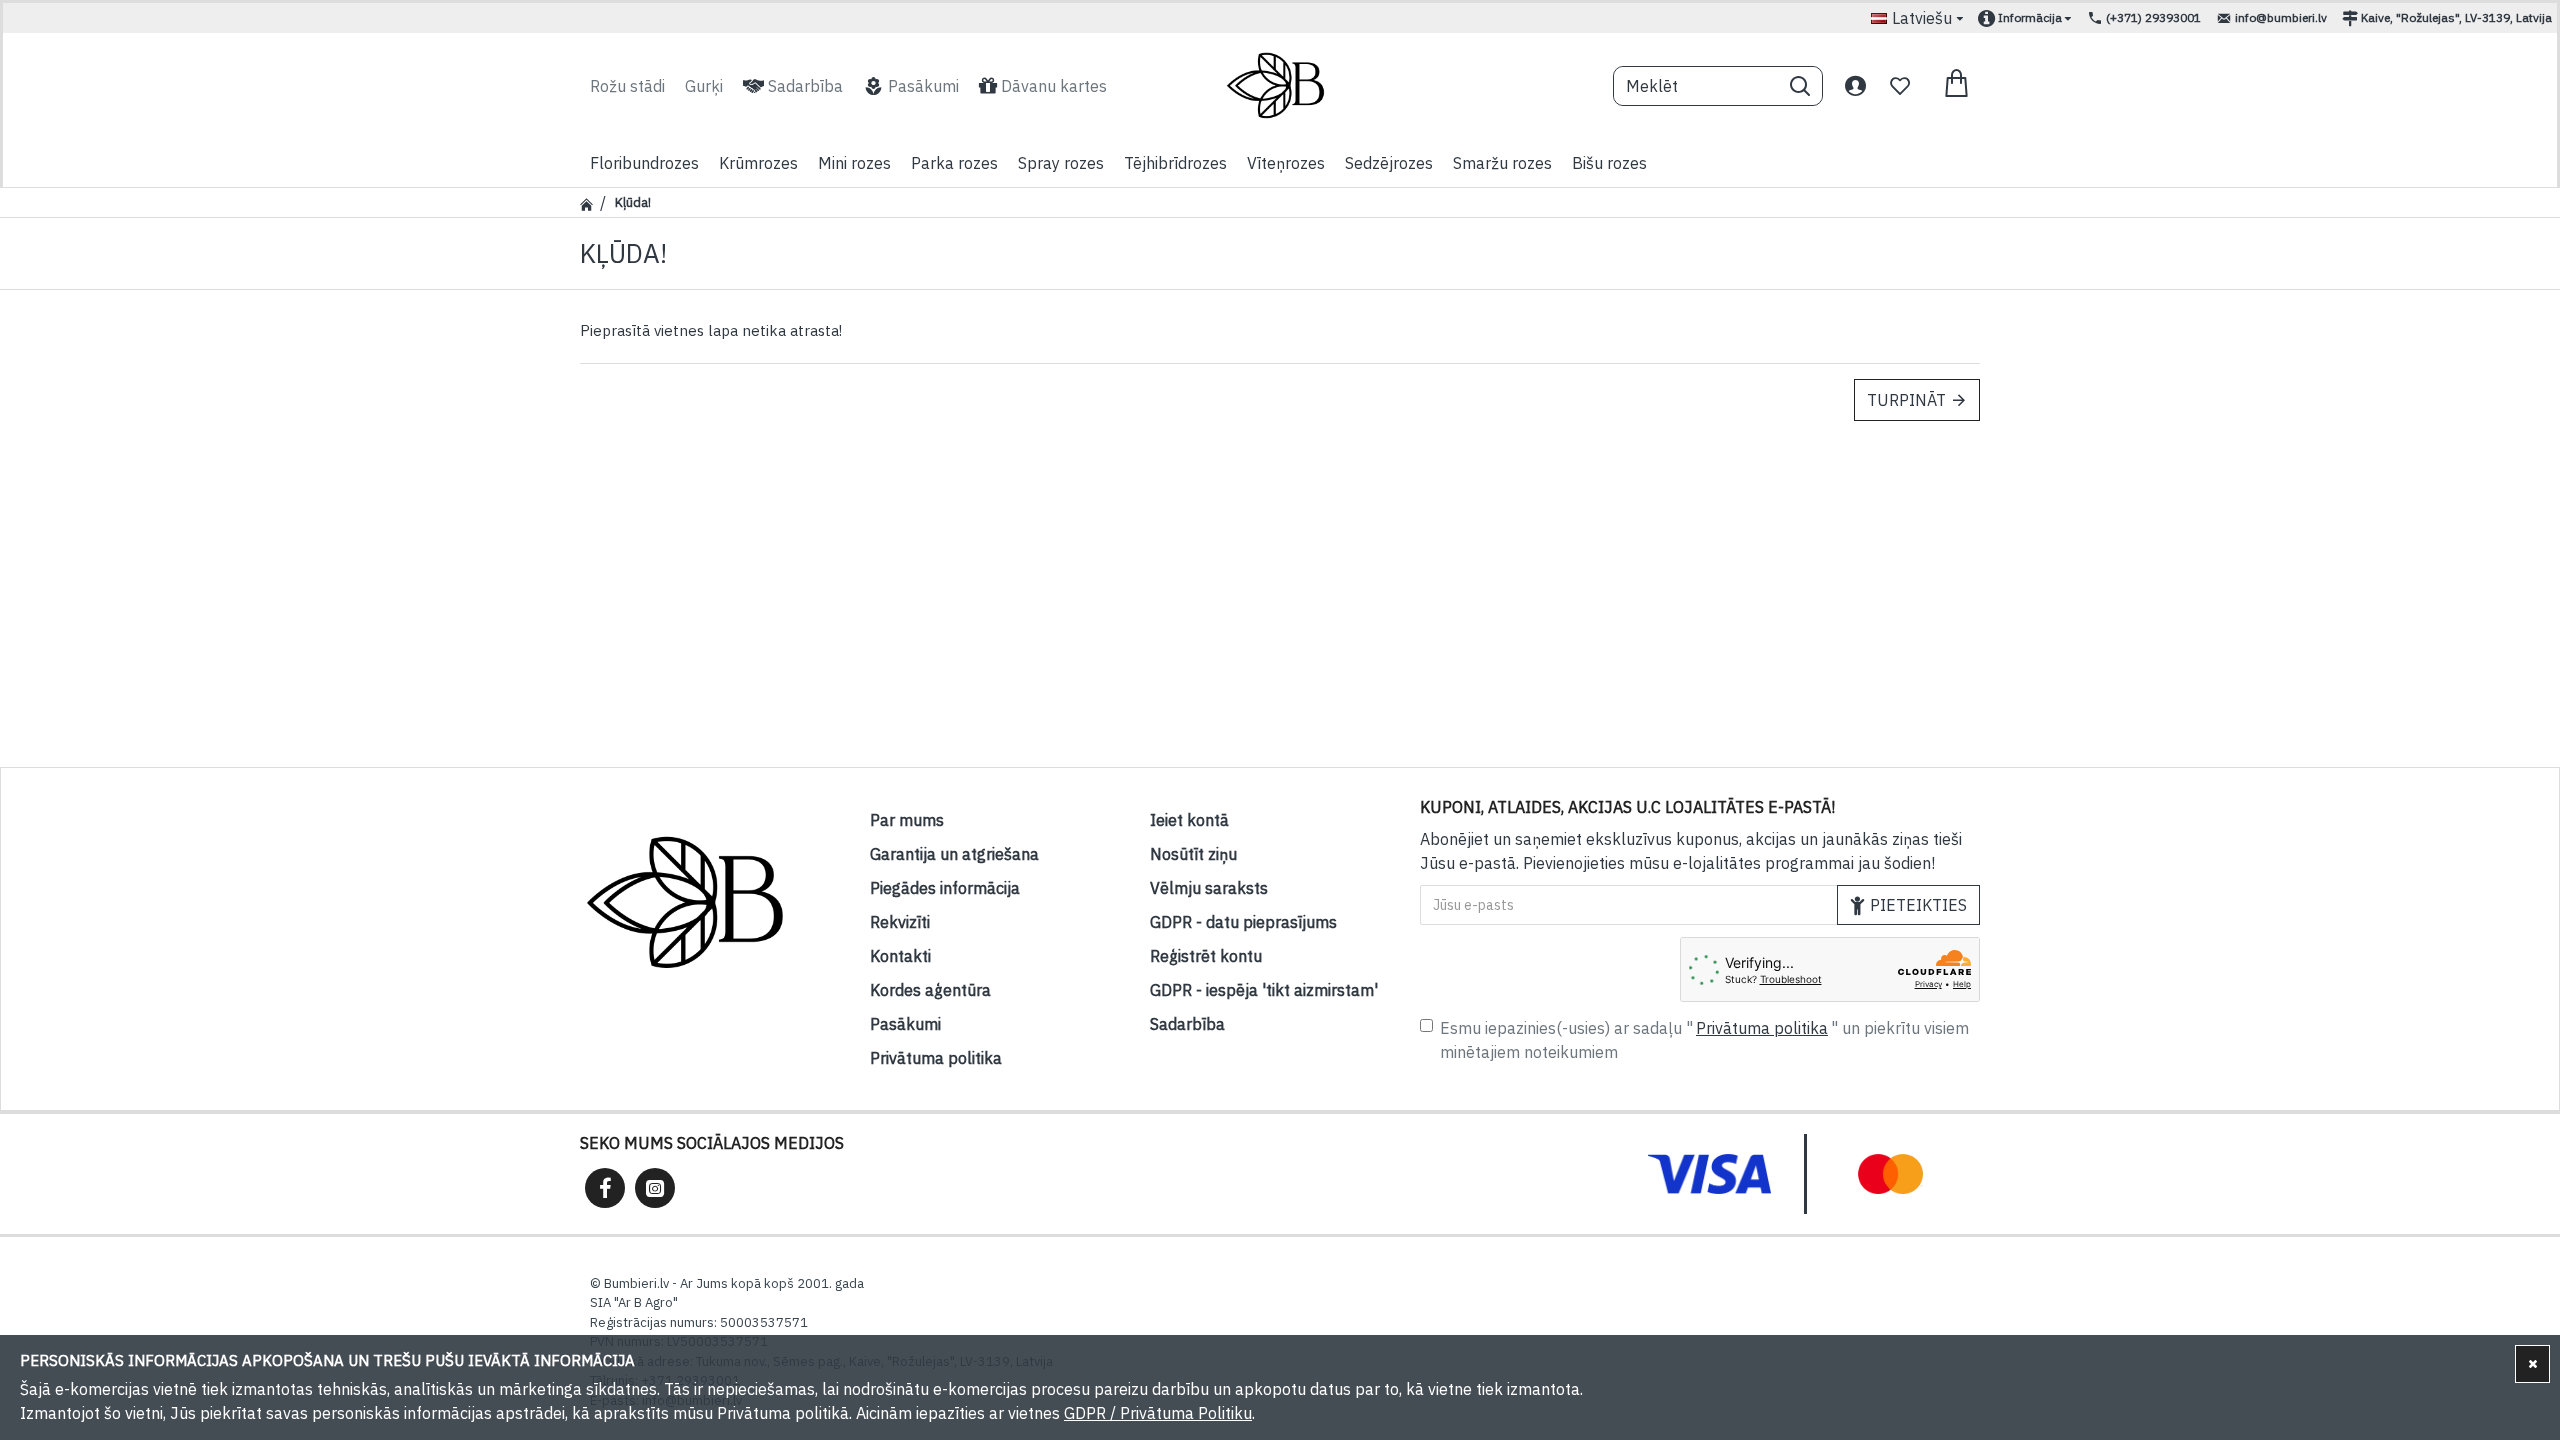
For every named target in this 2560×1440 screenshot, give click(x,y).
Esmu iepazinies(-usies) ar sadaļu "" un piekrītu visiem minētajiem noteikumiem (1704, 1040)
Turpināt (1906, 400)
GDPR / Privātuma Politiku (1158, 1413)
